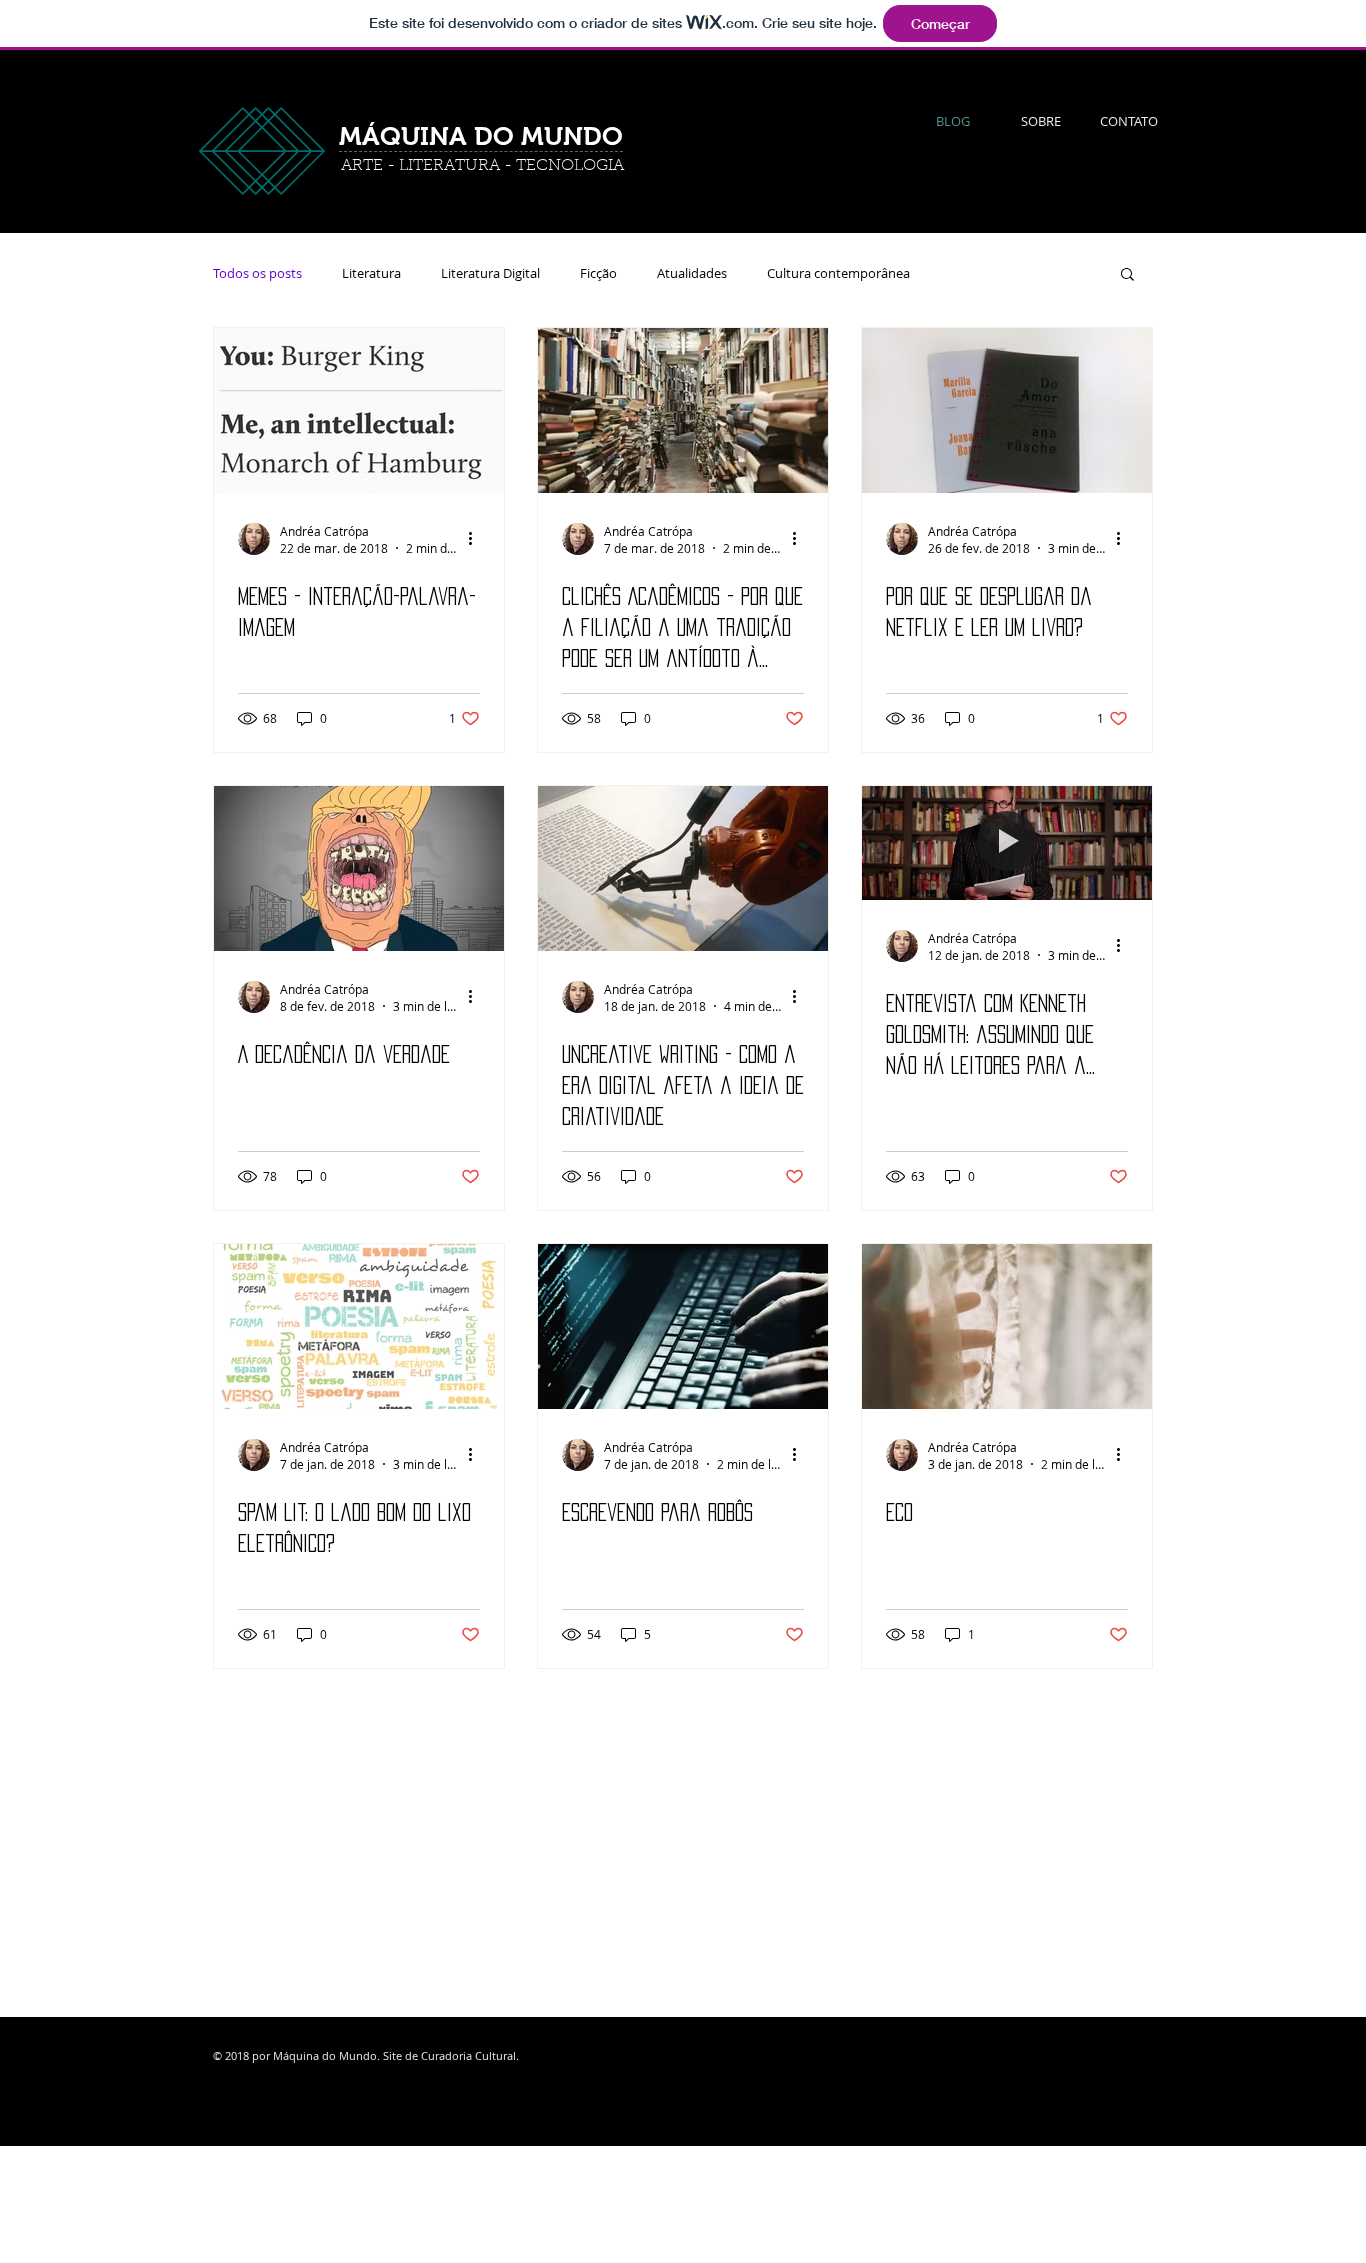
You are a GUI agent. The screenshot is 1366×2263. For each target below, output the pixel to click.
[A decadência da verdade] (359, 868)
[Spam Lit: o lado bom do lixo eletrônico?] (359, 1326)
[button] (1127, 275)
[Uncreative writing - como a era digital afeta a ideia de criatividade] (683, 868)
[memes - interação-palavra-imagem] (359, 410)
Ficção (598, 273)
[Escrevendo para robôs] (683, 1326)
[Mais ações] (477, 539)
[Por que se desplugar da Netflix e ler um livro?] (1007, 410)
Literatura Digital (490, 273)
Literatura (371, 273)
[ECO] (1007, 1326)
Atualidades (692, 273)
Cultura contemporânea (838, 273)
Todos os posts (257, 273)
